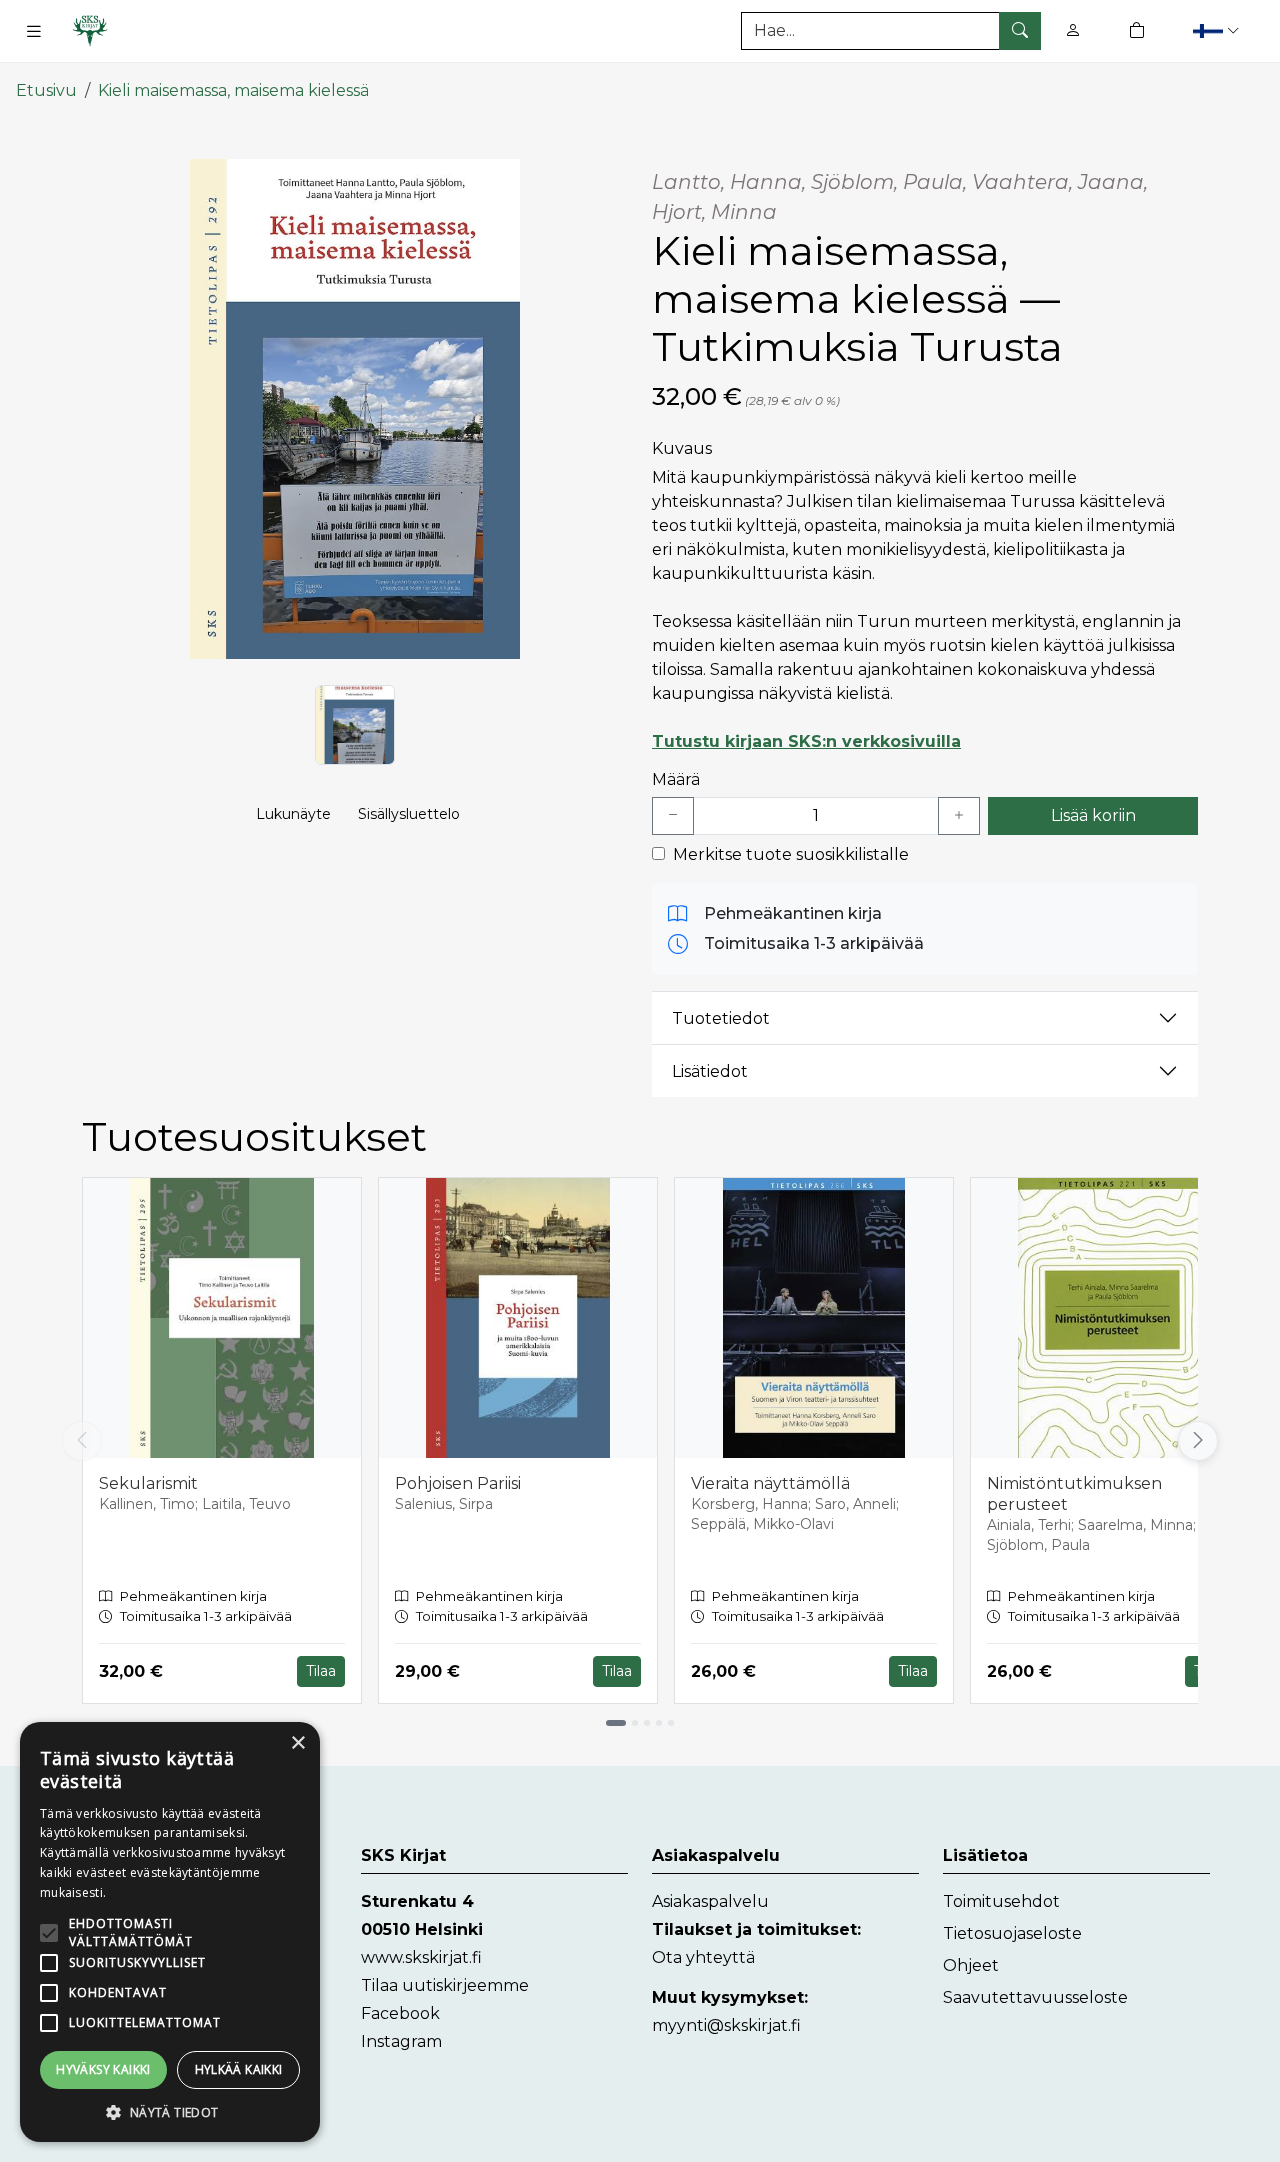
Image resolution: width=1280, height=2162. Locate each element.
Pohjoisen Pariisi (458, 1483)
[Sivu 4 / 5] (659, 1723)
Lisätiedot (710, 1071)
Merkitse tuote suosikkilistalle (791, 854)
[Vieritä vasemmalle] (82, 1441)
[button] (1218, 30)
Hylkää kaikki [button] (239, 2069)
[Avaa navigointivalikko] (34, 31)
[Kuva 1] (355, 725)
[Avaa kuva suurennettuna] (355, 409)
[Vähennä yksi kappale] (673, 816)
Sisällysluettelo (409, 814)
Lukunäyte (293, 814)
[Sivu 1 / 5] (616, 1723)
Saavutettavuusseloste (1035, 1997)
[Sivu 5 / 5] (671, 1723)
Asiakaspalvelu (710, 1901)
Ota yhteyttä (703, 1957)
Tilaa (321, 1671)
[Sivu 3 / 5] (647, 1723)
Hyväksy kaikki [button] (103, 2069)
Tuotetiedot (721, 1018)
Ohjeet (971, 1965)
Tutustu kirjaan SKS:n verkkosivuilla (806, 741)
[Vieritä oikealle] (1202, 1441)
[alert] (170, 1932)
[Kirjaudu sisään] (1073, 30)
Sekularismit (148, 1483)
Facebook (400, 2013)
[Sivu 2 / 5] (635, 1723)
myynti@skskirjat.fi (726, 2025)
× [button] (297, 1743)
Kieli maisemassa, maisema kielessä (233, 90)
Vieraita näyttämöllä (770, 1483)
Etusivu (46, 90)
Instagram (401, 2041)
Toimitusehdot (1001, 1901)
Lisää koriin (1093, 815)
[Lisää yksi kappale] (959, 816)
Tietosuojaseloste (1012, 1933)
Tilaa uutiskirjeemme (445, 1985)
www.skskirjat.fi (421, 1957)
